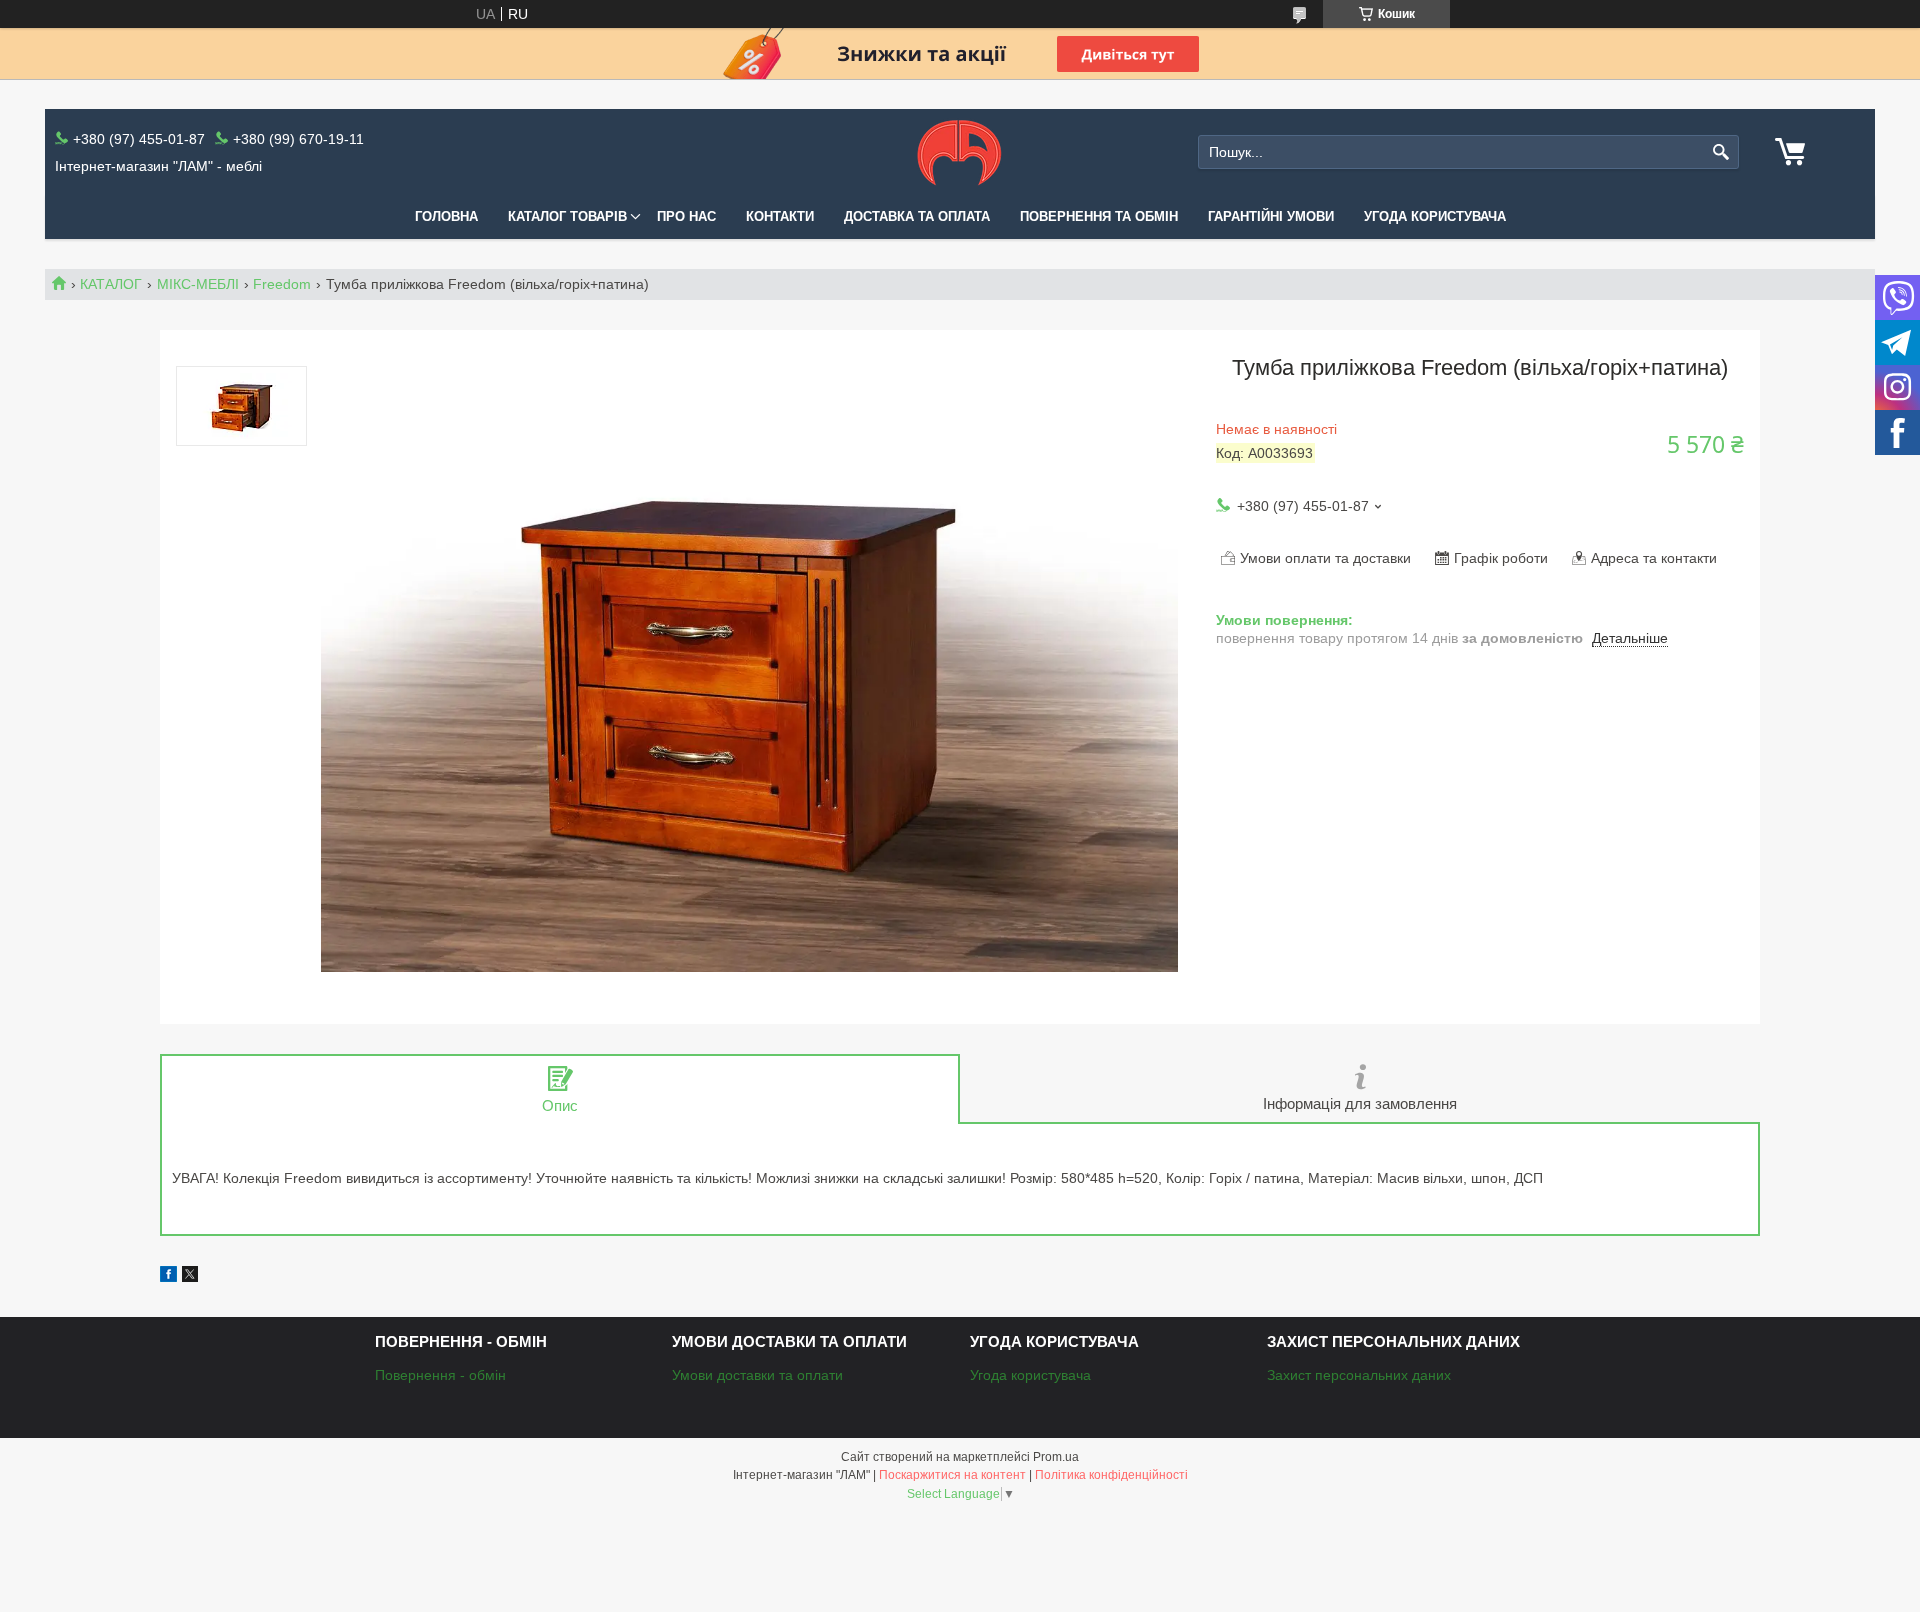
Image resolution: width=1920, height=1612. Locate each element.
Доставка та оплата (917, 216)
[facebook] (168, 1277)
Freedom (282, 284)
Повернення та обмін (1099, 216)
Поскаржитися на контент (952, 1475)
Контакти (780, 216)
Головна (446, 216)
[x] (190, 1277)
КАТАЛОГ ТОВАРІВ (567, 216)
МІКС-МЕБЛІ (198, 284)
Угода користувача (1435, 216)
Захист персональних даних (1359, 1375)
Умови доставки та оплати (757, 1375)
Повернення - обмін (440, 1375)
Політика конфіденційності (1111, 1475)
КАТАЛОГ (111, 284)
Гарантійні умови (1271, 216)
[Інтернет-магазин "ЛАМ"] (959, 152)
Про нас (686, 216)
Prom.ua (1056, 1457)
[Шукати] (1721, 152)
